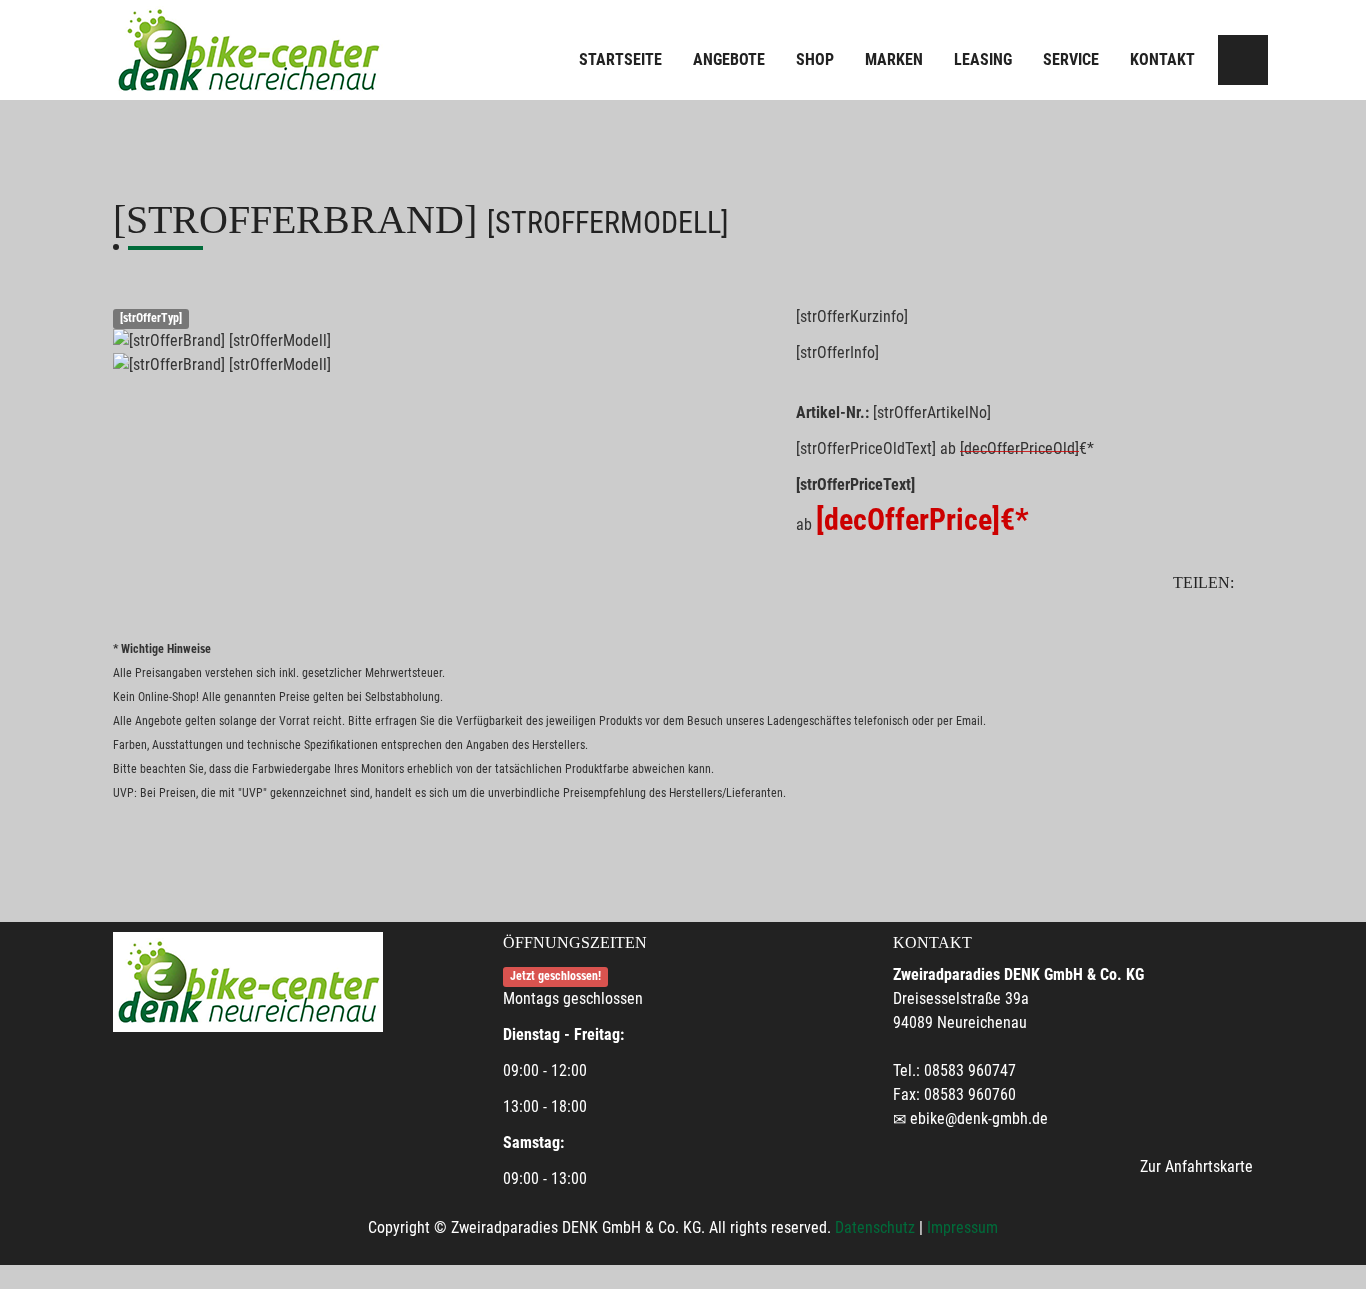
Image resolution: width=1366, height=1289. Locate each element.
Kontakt (1162, 59)
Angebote (729, 59)
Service (1071, 59)
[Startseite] (248, 50)
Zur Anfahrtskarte (1196, 1166)
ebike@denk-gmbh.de (979, 1118)
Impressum (962, 1227)
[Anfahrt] (1243, 60)
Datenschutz (875, 1227)
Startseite (620, 59)
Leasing (983, 59)
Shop (815, 59)
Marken (894, 59)
